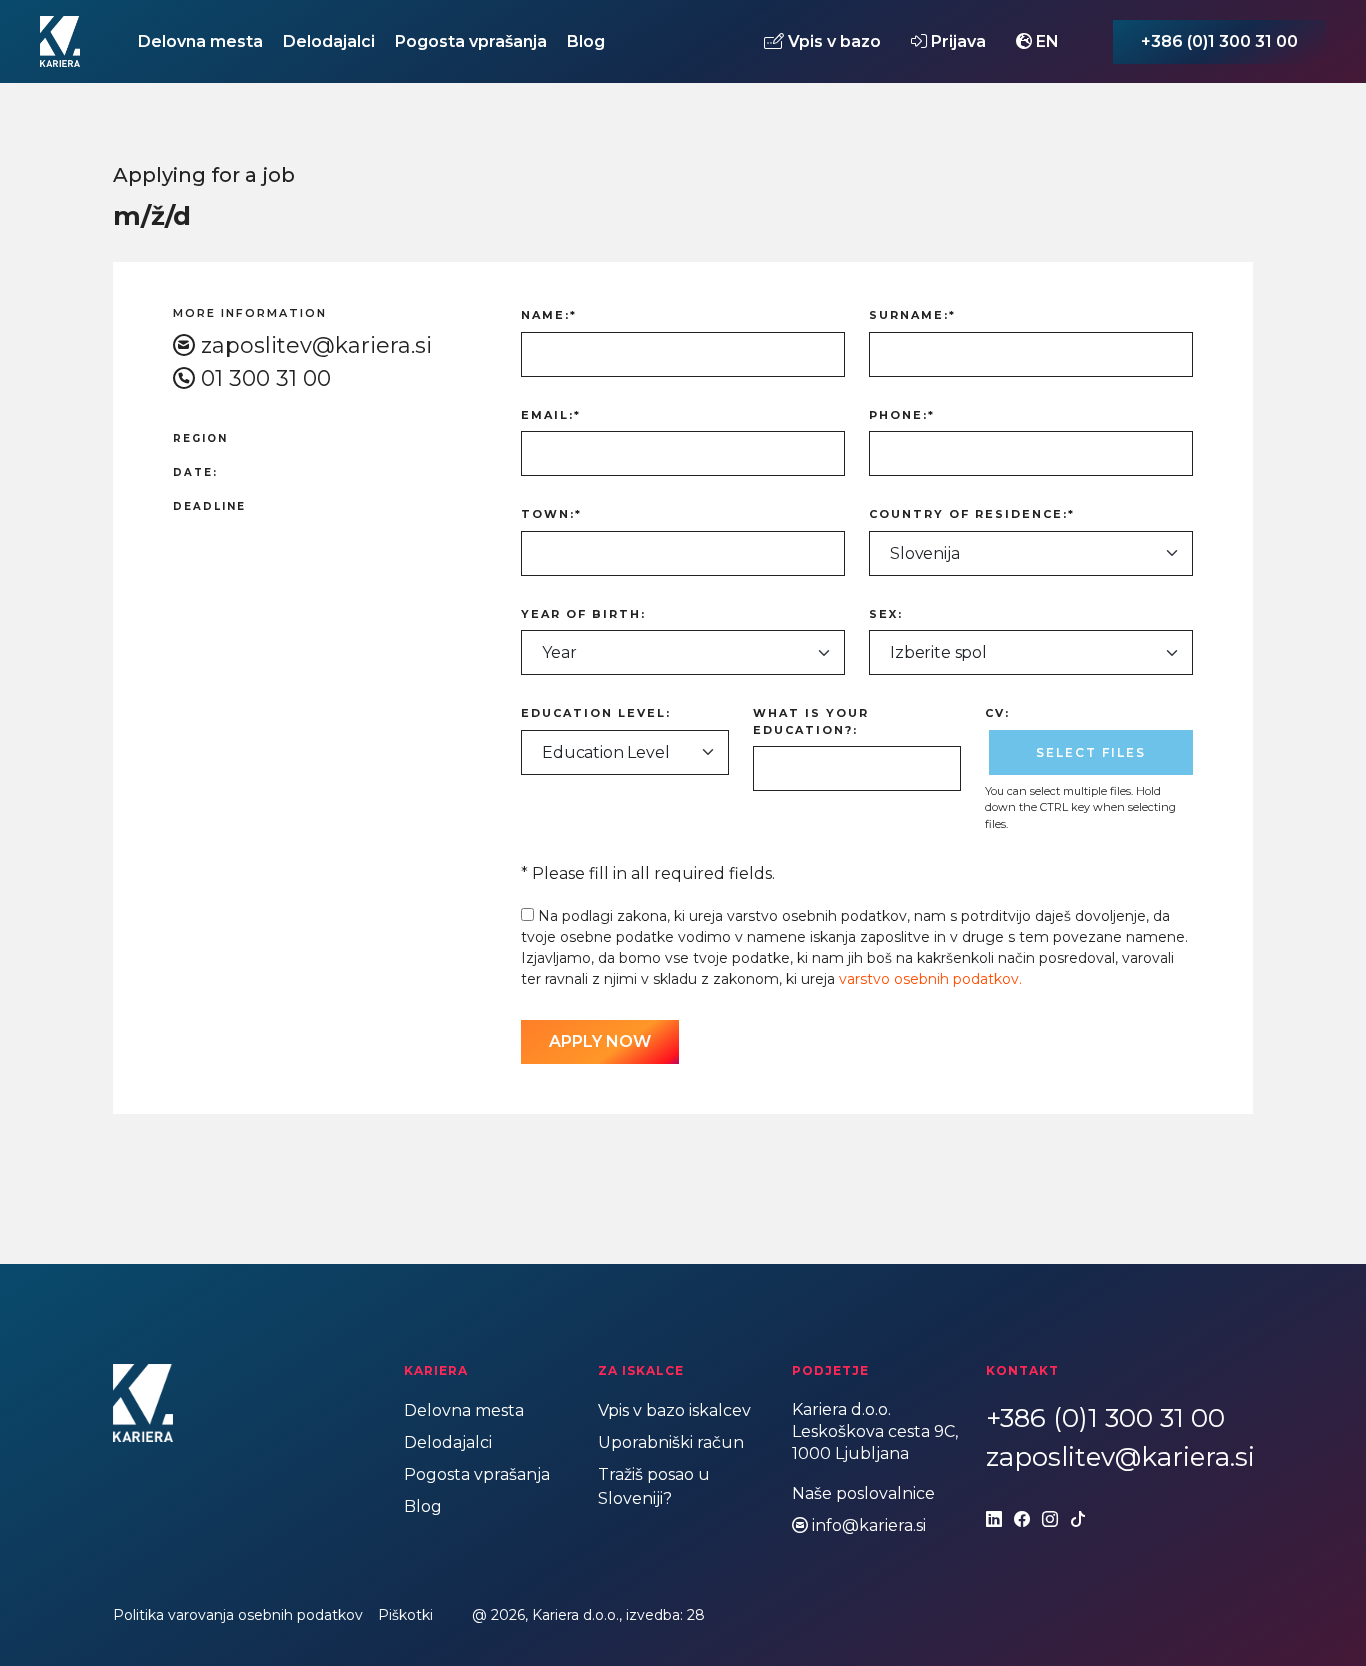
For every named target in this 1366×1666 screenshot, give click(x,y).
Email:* (551, 415)
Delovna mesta (200, 41)
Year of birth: (583, 614)
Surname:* (912, 315)
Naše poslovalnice (863, 1493)
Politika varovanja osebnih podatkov (238, 1615)
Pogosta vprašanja (471, 41)
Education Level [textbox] (606, 752)
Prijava (956, 41)
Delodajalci (329, 41)
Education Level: (596, 713)
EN (1045, 41)
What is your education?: (811, 721)
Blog (586, 41)
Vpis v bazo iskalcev (674, 1410)
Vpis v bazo (832, 41)
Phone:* (902, 415)
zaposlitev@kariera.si (316, 345)
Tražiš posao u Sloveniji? (654, 1486)
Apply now (600, 1041)
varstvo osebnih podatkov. (930, 979)
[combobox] (1031, 553)
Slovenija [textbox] (925, 553)
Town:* (551, 514)
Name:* (549, 315)
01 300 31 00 (266, 378)
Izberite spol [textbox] (938, 652)
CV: (997, 713)
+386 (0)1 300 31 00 (1219, 41)
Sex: (886, 614)
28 (696, 1615)
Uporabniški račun (671, 1442)
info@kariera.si (869, 1525)
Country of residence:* (972, 514)
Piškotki (405, 1615)
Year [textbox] (559, 652)
